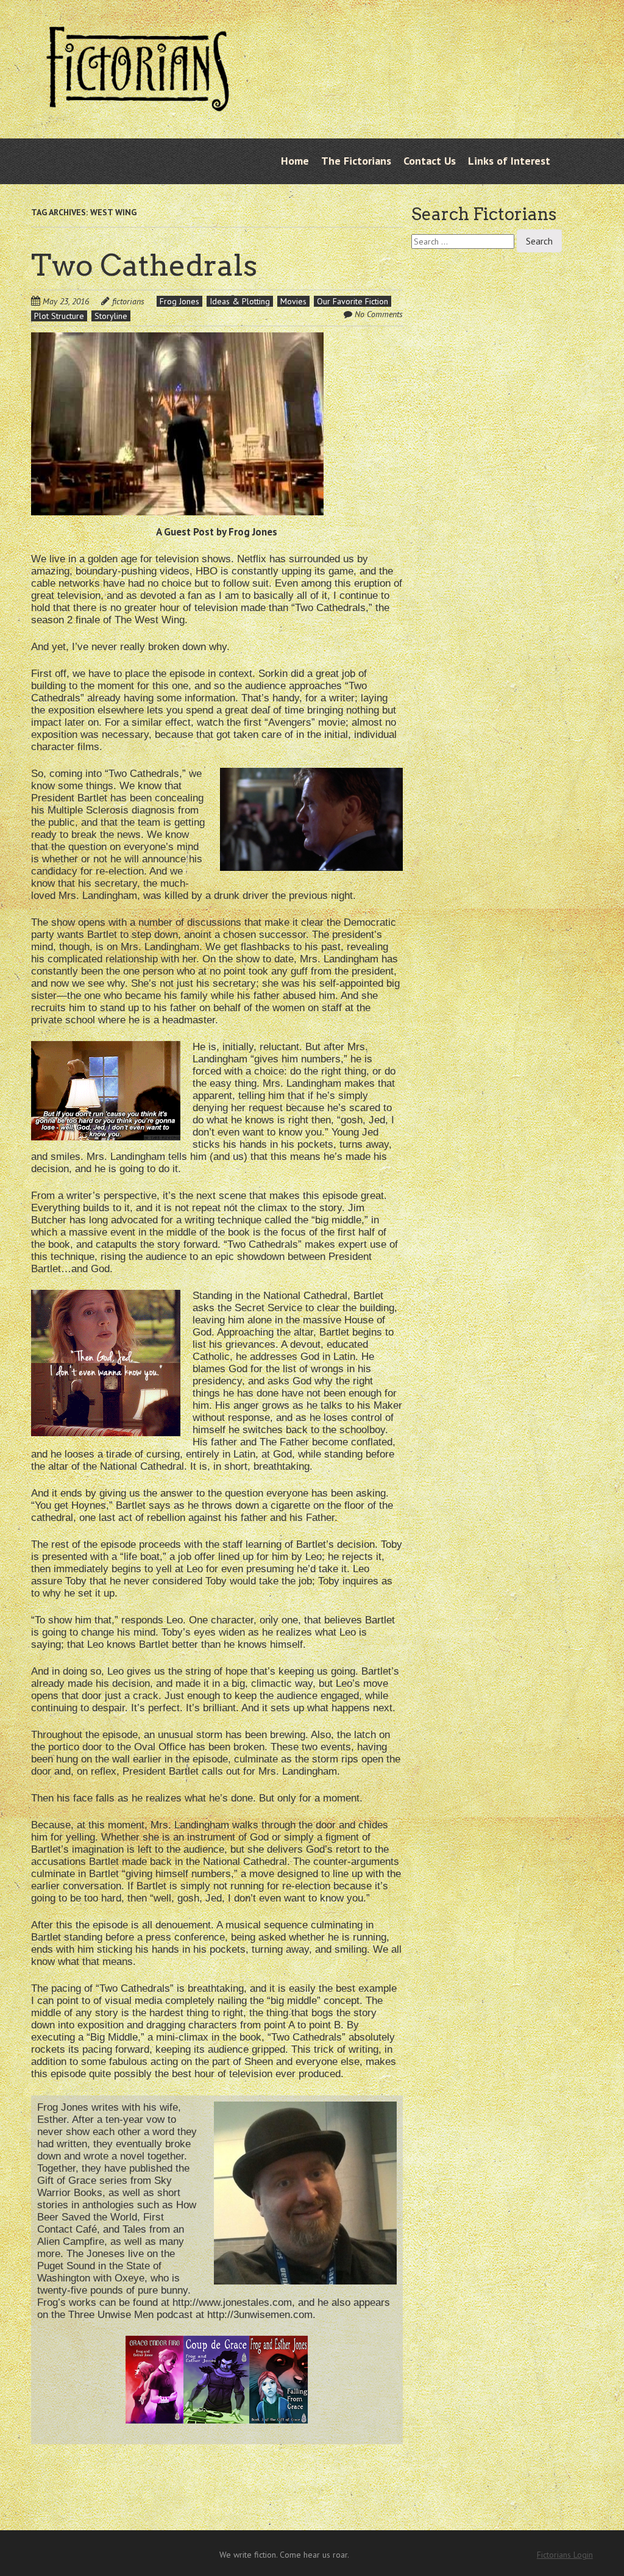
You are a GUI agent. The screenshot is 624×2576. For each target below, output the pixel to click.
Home (295, 161)
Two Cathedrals (144, 265)
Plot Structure (59, 316)
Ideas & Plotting (240, 301)
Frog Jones (179, 301)
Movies (293, 301)
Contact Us (430, 161)
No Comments (379, 314)
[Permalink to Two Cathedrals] (177, 340)
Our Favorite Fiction (353, 301)
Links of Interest (509, 161)
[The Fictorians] (138, 106)
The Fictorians (356, 161)
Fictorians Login (565, 2555)
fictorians (128, 301)
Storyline (111, 316)
